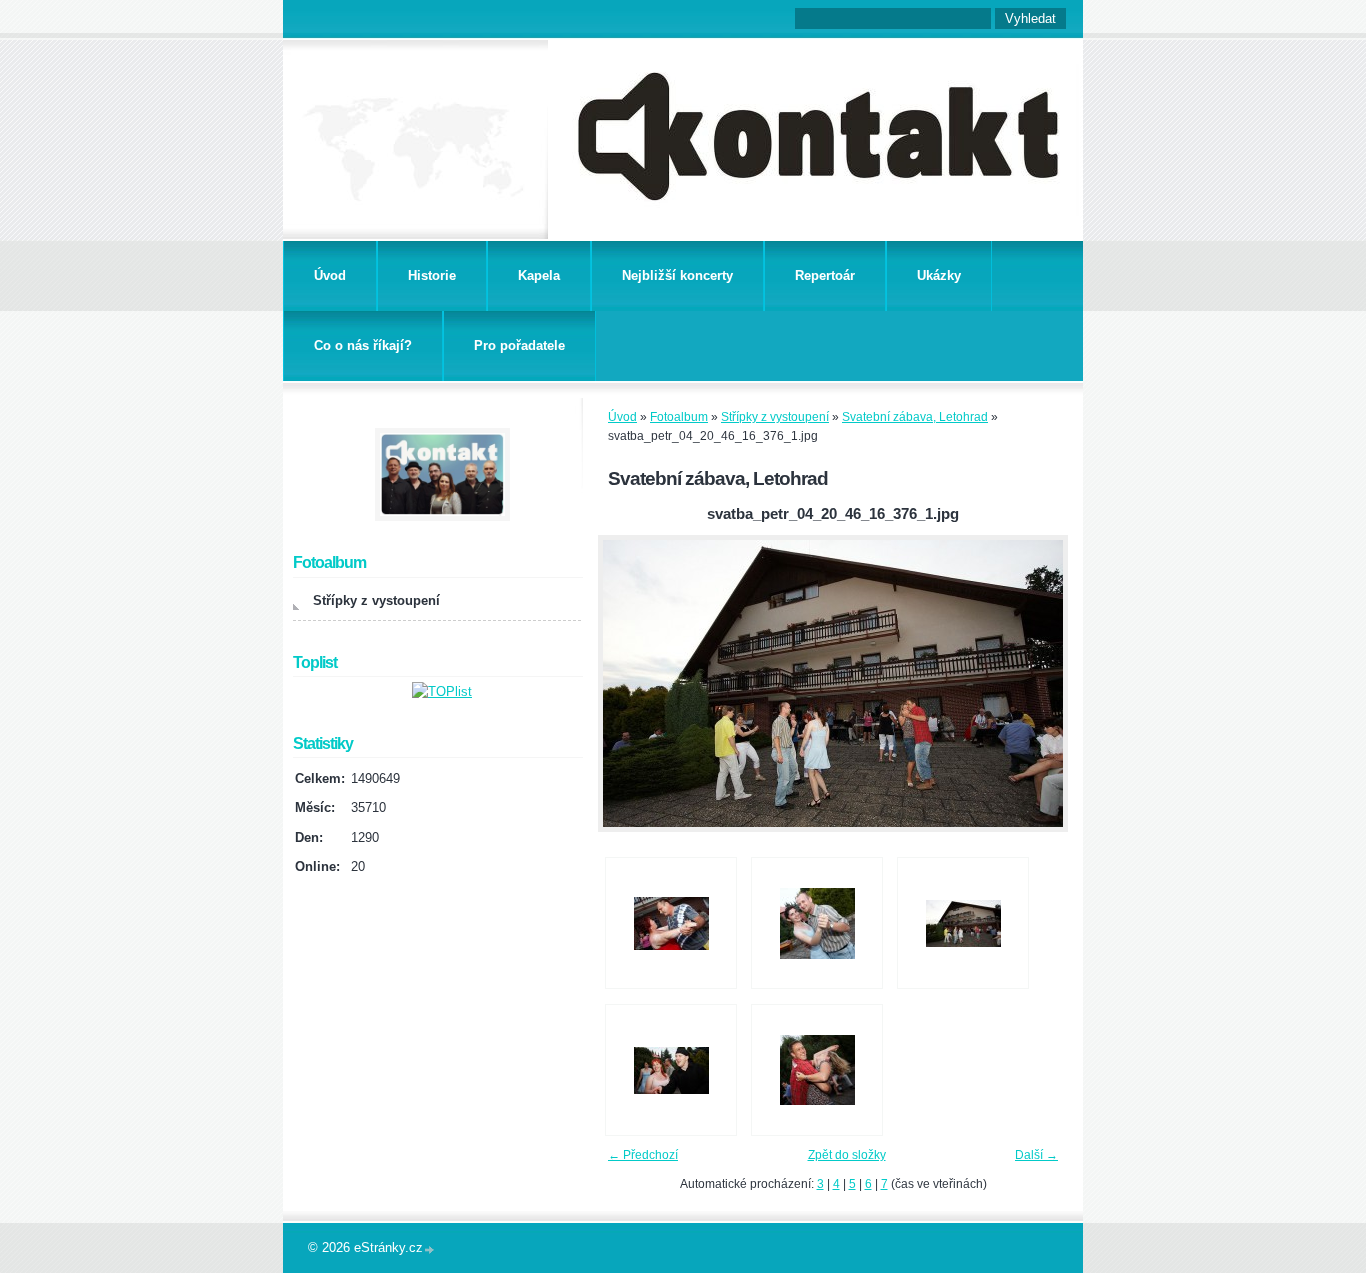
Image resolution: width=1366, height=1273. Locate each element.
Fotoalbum (679, 417)
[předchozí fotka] (630, 683)
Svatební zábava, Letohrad (915, 417)
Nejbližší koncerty (677, 275)
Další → (1036, 1155)
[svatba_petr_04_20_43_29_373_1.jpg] (817, 923)
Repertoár (825, 275)
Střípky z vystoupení (775, 417)
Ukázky (939, 275)
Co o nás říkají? (363, 345)
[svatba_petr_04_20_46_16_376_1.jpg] (963, 923)
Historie (432, 275)
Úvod (330, 275)
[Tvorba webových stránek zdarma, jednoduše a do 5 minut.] (430, 1249)
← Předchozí (643, 1155)
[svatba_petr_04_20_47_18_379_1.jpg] (817, 1070)
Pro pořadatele (519, 345)
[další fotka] (1035, 683)
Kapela (539, 275)
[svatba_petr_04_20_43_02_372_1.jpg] (671, 923)
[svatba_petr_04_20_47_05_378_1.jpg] (671, 1070)
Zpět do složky (847, 1155)
